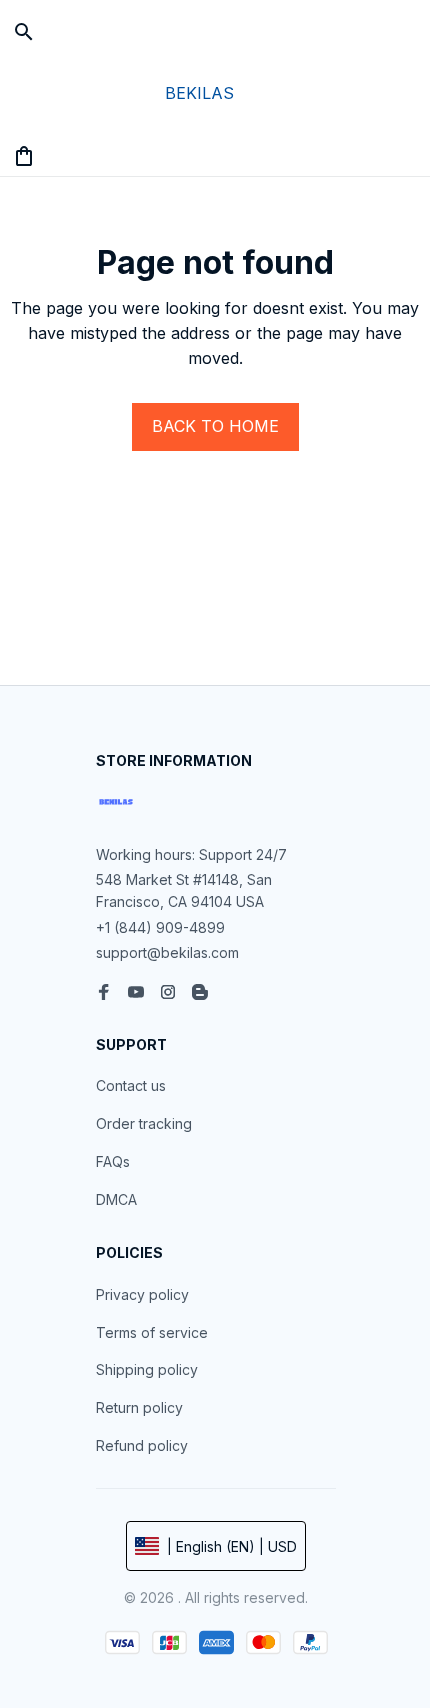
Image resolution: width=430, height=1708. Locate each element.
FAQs (113, 1161)
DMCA (116, 1199)
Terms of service (152, 1332)
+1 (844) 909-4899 (160, 927)
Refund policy (142, 1445)
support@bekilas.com (167, 952)
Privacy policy (142, 1294)
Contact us (131, 1085)
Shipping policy (147, 1369)
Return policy (139, 1407)
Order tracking (144, 1123)
